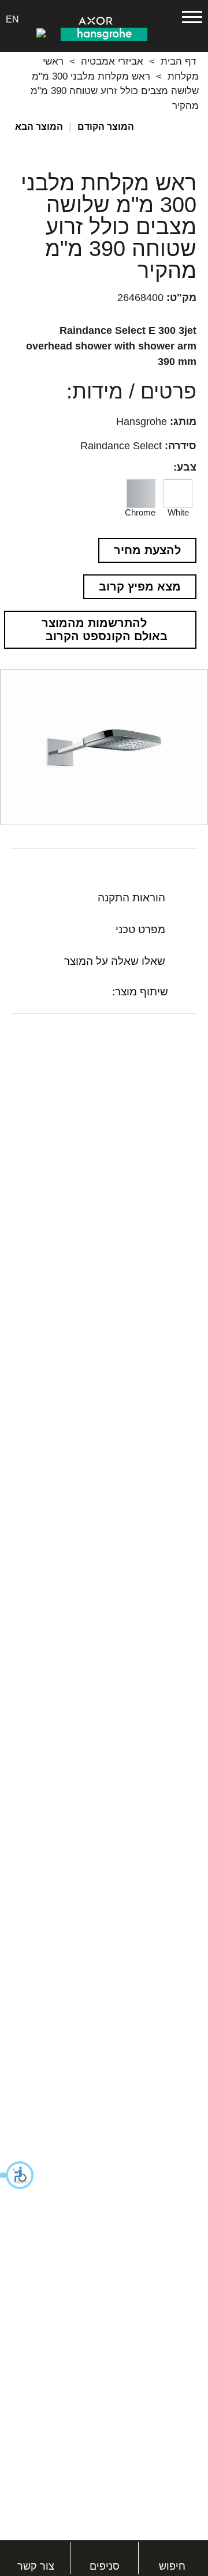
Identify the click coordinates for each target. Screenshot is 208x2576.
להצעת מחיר (147, 550)
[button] (17, 2175)
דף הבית (178, 61)
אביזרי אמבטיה (112, 61)
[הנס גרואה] (104, 33)
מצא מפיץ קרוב (140, 586)
